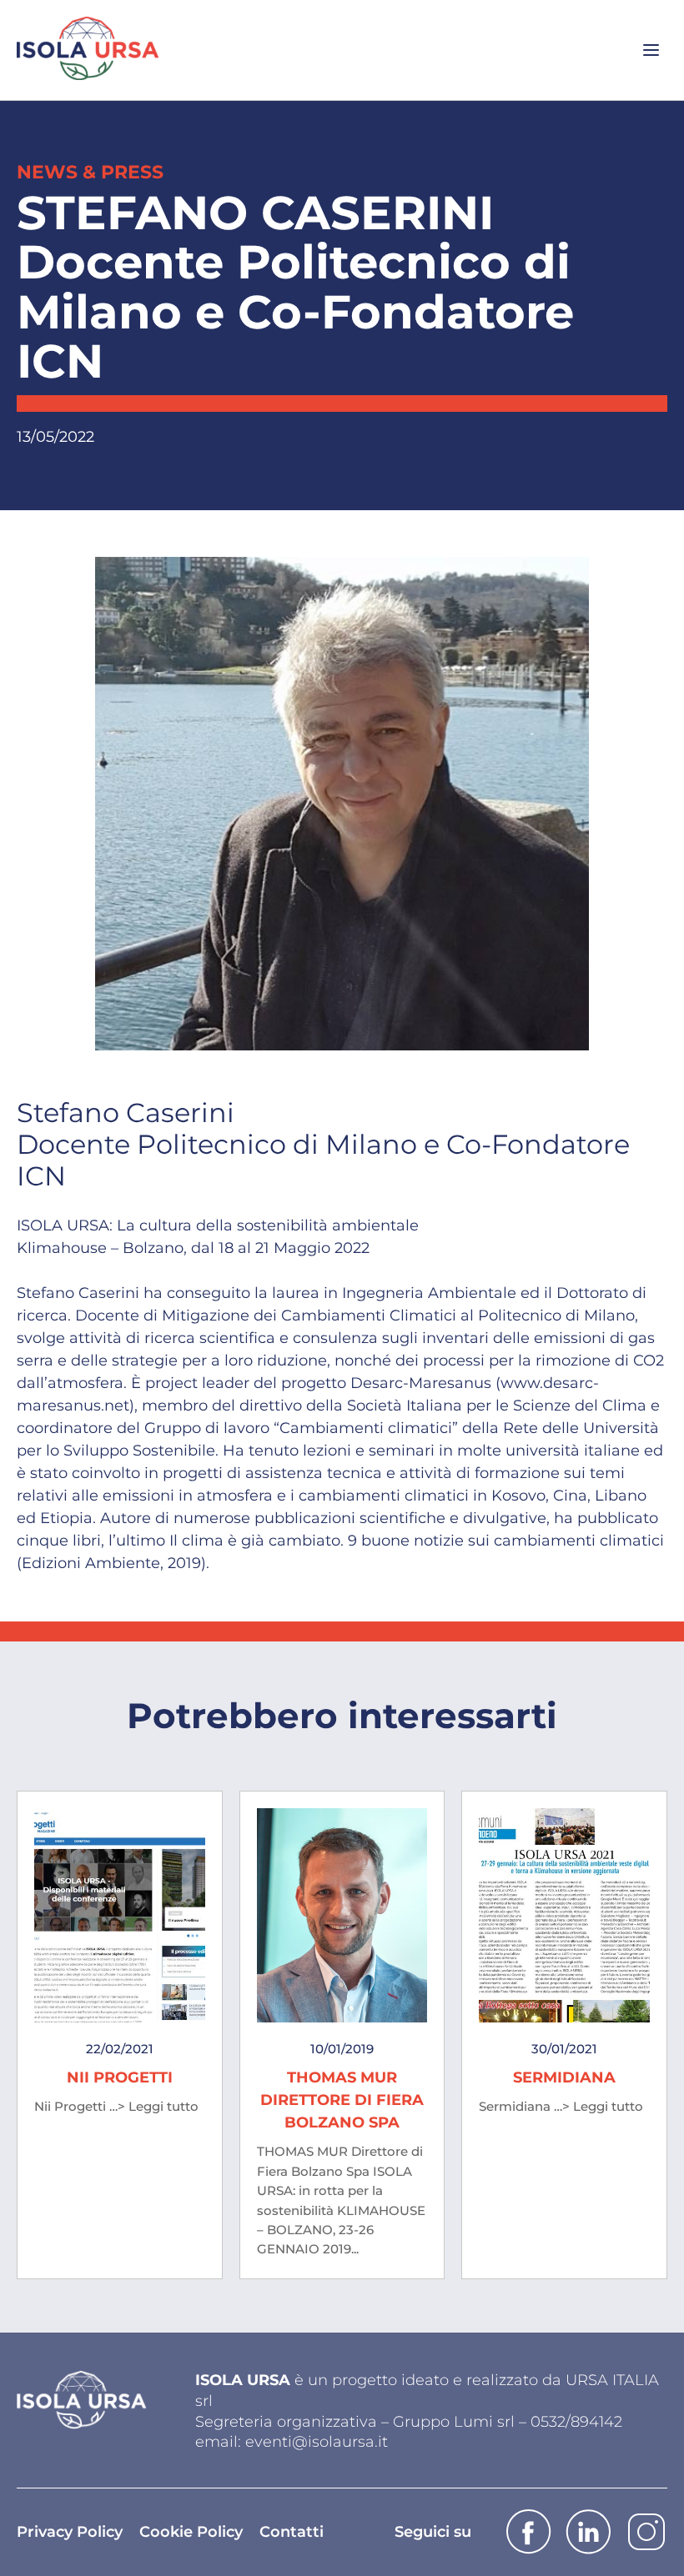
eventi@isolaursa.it (317, 2442)
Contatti (292, 2532)
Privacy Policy (70, 2532)
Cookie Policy (191, 2532)
